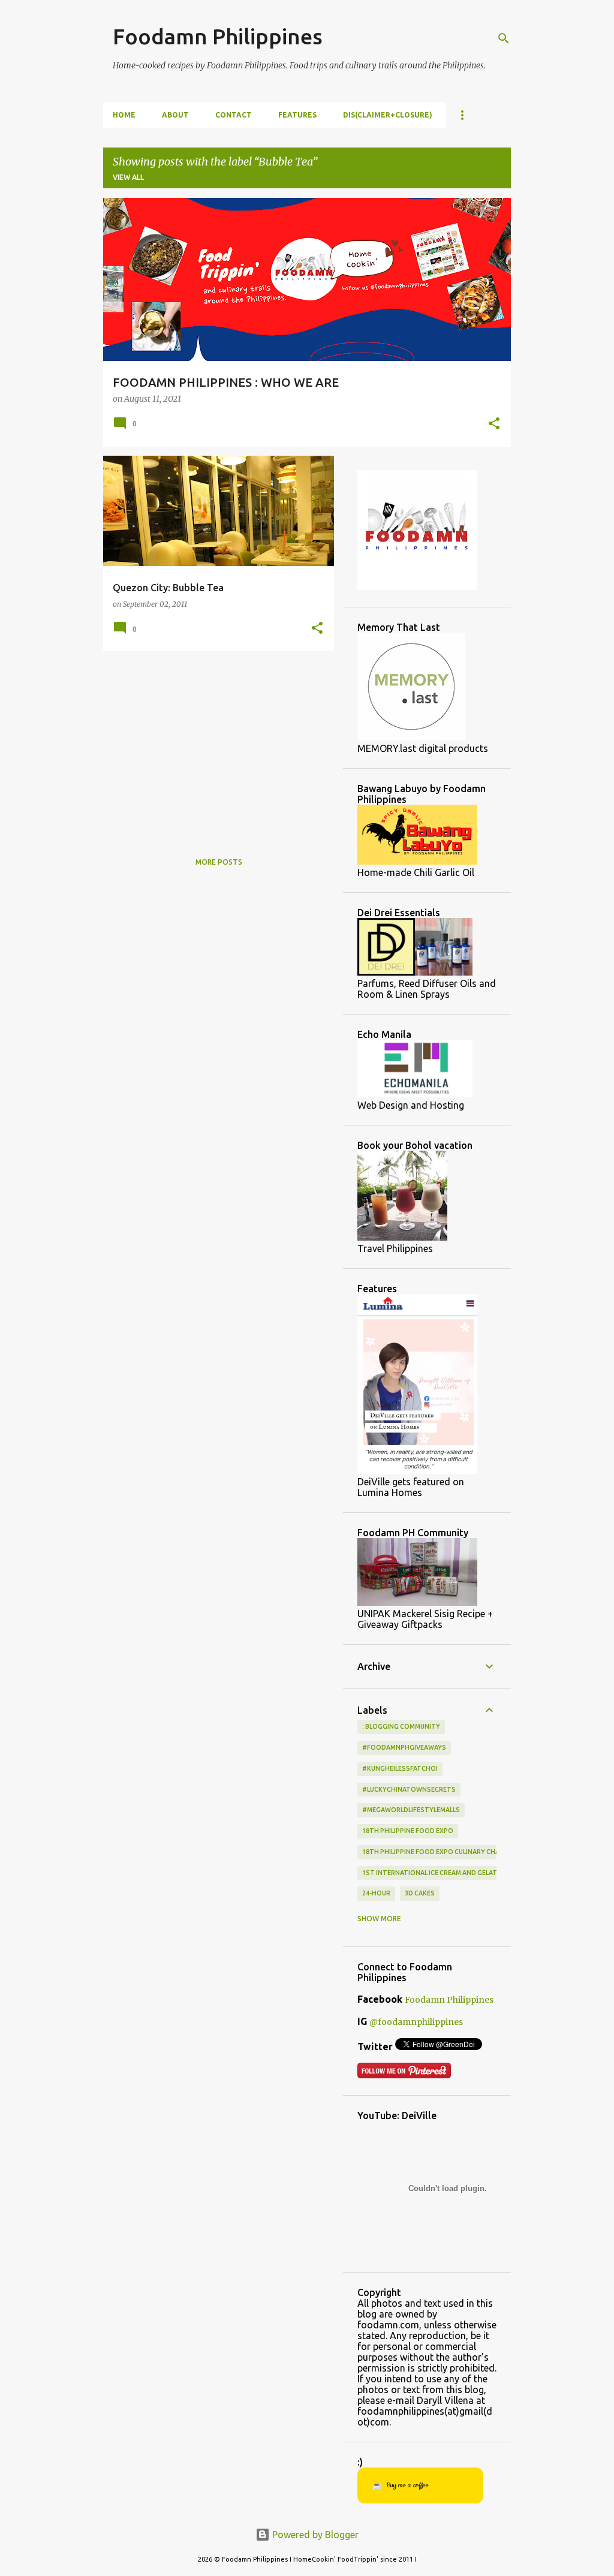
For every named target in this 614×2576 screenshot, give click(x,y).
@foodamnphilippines (416, 2022)
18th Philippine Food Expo (408, 1831)
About (175, 115)
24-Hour (376, 1893)
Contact (234, 115)
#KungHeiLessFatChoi (400, 1768)
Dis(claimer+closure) (388, 115)
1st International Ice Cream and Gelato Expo (442, 1873)
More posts (219, 862)
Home (124, 115)
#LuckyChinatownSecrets (409, 1789)
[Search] (504, 38)
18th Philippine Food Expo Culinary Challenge (442, 1852)
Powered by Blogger (314, 2535)
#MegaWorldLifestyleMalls (411, 1810)
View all (128, 177)
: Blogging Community (401, 1726)
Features (297, 115)
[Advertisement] (214, 744)
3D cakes (420, 1893)
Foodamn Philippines (218, 36)
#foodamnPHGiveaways (404, 1747)
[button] (494, 425)
